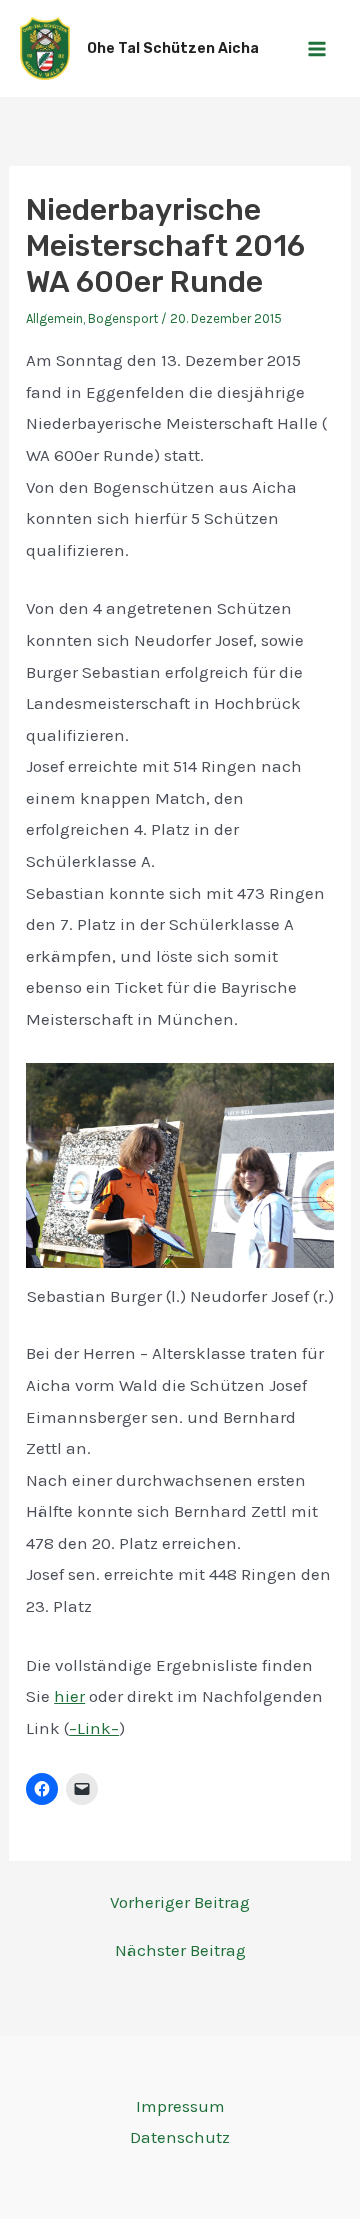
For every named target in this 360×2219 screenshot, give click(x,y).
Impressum (180, 2106)
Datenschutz (180, 2137)
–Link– (94, 1728)
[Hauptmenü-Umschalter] (318, 49)
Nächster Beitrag (180, 1950)
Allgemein (54, 318)
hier (69, 1696)
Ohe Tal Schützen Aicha (173, 48)
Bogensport (123, 318)
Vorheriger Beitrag (180, 1902)
